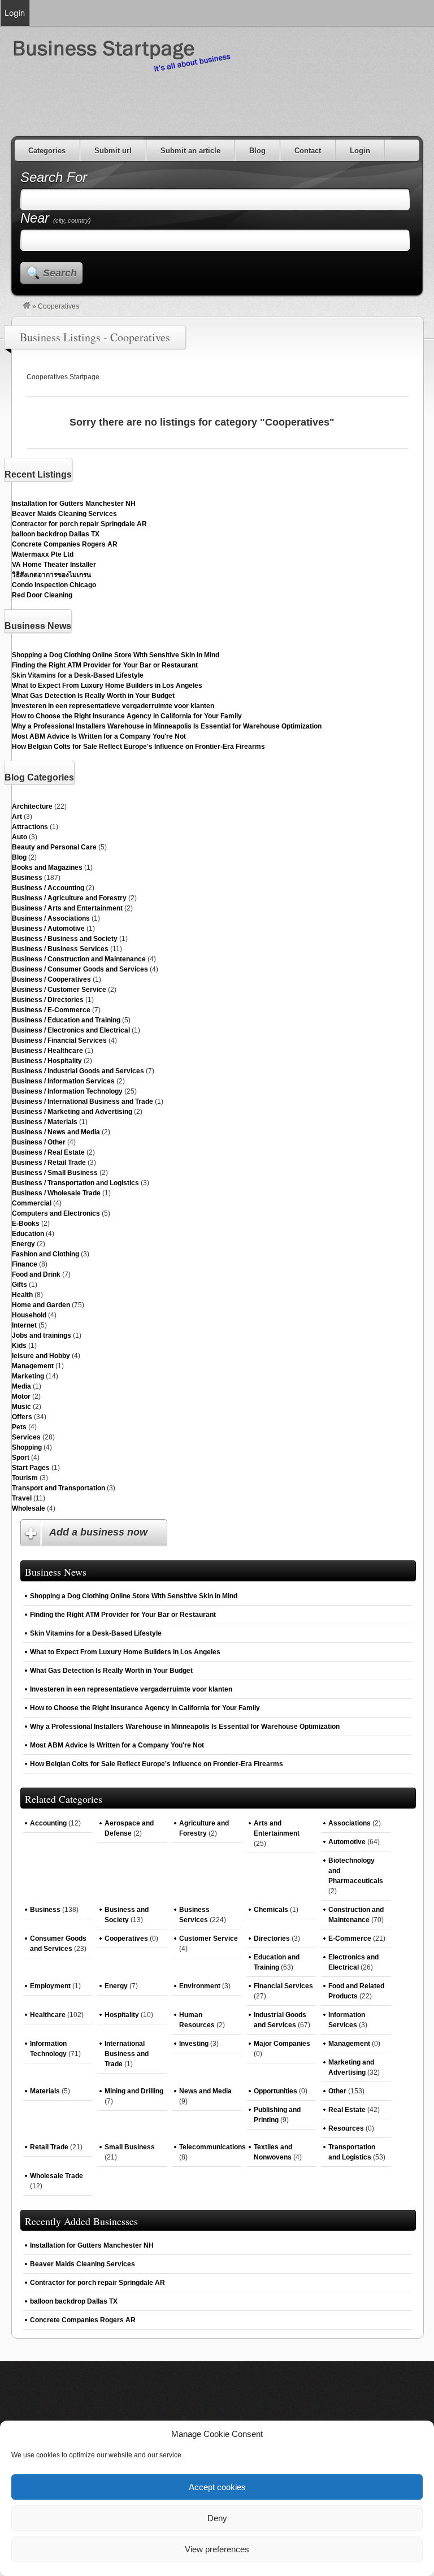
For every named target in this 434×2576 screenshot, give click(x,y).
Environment (200, 1986)
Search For (54, 177)
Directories (272, 1938)
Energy (23, 1244)
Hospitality (122, 2015)
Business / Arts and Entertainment (67, 908)
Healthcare (48, 2015)
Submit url (113, 151)
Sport (21, 1458)
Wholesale (29, 1508)
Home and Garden (41, 1305)
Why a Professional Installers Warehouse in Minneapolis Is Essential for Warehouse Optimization (167, 726)
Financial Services (283, 1986)
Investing (194, 2044)
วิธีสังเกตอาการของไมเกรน (51, 575)
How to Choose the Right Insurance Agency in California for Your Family (127, 716)
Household (29, 1315)
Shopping (27, 1447)
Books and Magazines (47, 868)
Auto (19, 837)
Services (26, 1437)
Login (360, 151)
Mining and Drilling (134, 2091)
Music (21, 1407)
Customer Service (209, 1938)
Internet (24, 1325)
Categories (47, 151)
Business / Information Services (63, 1081)
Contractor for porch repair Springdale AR (79, 524)
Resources (346, 2128)
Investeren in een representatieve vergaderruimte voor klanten (113, 706)
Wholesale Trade (57, 2176)
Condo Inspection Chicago (54, 585)
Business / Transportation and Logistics (75, 1183)
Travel (22, 1498)
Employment (50, 1986)
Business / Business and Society (65, 939)
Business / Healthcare (47, 1051)
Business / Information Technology (67, 1091)
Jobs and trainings (42, 1335)
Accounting (48, 1823)
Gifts (19, 1285)
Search (60, 273)
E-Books (26, 1224)
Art (17, 817)
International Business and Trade (127, 2054)
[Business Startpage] (27, 306)
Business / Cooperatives (51, 979)
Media (21, 1386)
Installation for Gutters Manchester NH (74, 504)
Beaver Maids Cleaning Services (64, 514)
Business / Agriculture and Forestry (69, 898)
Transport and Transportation (58, 1488)
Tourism (25, 1478)
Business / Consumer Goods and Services (80, 969)
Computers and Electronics (56, 1213)
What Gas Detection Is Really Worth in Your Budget (93, 696)
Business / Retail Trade (49, 1163)
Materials (45, 2091)
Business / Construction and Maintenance (79, 959)
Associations (350, 1823)
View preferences (217, 2549)
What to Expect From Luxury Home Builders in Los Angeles (107, 686)
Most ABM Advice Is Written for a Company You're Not (99, 736)
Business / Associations (51, 918)
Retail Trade (49, 2147)
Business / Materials (45, 1122)
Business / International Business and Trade (83, 1101)
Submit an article (190, 151)
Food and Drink (36, 1274)
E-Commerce (350, 1938)
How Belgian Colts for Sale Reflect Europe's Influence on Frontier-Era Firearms (138, 747)
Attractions (30, 827)
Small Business (130, 2147)
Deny (217, 2518)
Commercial (32, 1203)
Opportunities (275, 2091)
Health (22, 1295)
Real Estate (347, 2110)
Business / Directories (48, 1000)
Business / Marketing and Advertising (72, 1112)
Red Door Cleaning (42, 595)
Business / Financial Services (59, 1040)
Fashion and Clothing (45, 1254)
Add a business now (98, 1532)
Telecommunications (212, 2147)
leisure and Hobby (41, 1356)
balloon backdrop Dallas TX (56, 534)
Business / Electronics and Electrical (71, 1030)
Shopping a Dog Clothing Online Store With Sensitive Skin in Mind (116, 655)
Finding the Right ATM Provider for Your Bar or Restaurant (105, 665)
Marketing (28, 1376)
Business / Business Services (60, 949)
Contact (308, 151)
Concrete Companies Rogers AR (65, 544)
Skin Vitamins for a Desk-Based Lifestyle (78, 675)
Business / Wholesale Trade (56, 1193)
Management (33, 1366)
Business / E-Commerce (51, 1010)
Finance (25, 1264)
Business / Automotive (48, 929)
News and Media (205, 2091)
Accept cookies (217, 2487)
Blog (257, 151)
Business (27, 878)
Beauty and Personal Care (54, 847)
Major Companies (282, 2044)
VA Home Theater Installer (54, 565)
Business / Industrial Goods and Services (78, 1071)
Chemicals (271, 1910)
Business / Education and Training (66, 1020)
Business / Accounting (48, 888)
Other (337, 2091)
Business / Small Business (55, 1173)
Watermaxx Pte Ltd (43, 554)
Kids (19, 1346)
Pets (19, 1427)
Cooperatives (126, 1938)
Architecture (32, 806)
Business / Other (39, 1142)
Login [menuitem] (15, 13)
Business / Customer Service (59, 990)
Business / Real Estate (48, 1152)
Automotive (347, 1842)
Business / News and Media (56, 1132)
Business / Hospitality (47, 1061)
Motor (21, 1397)
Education (28, 1234)
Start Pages (31, 1468)
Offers (22, 1417)
